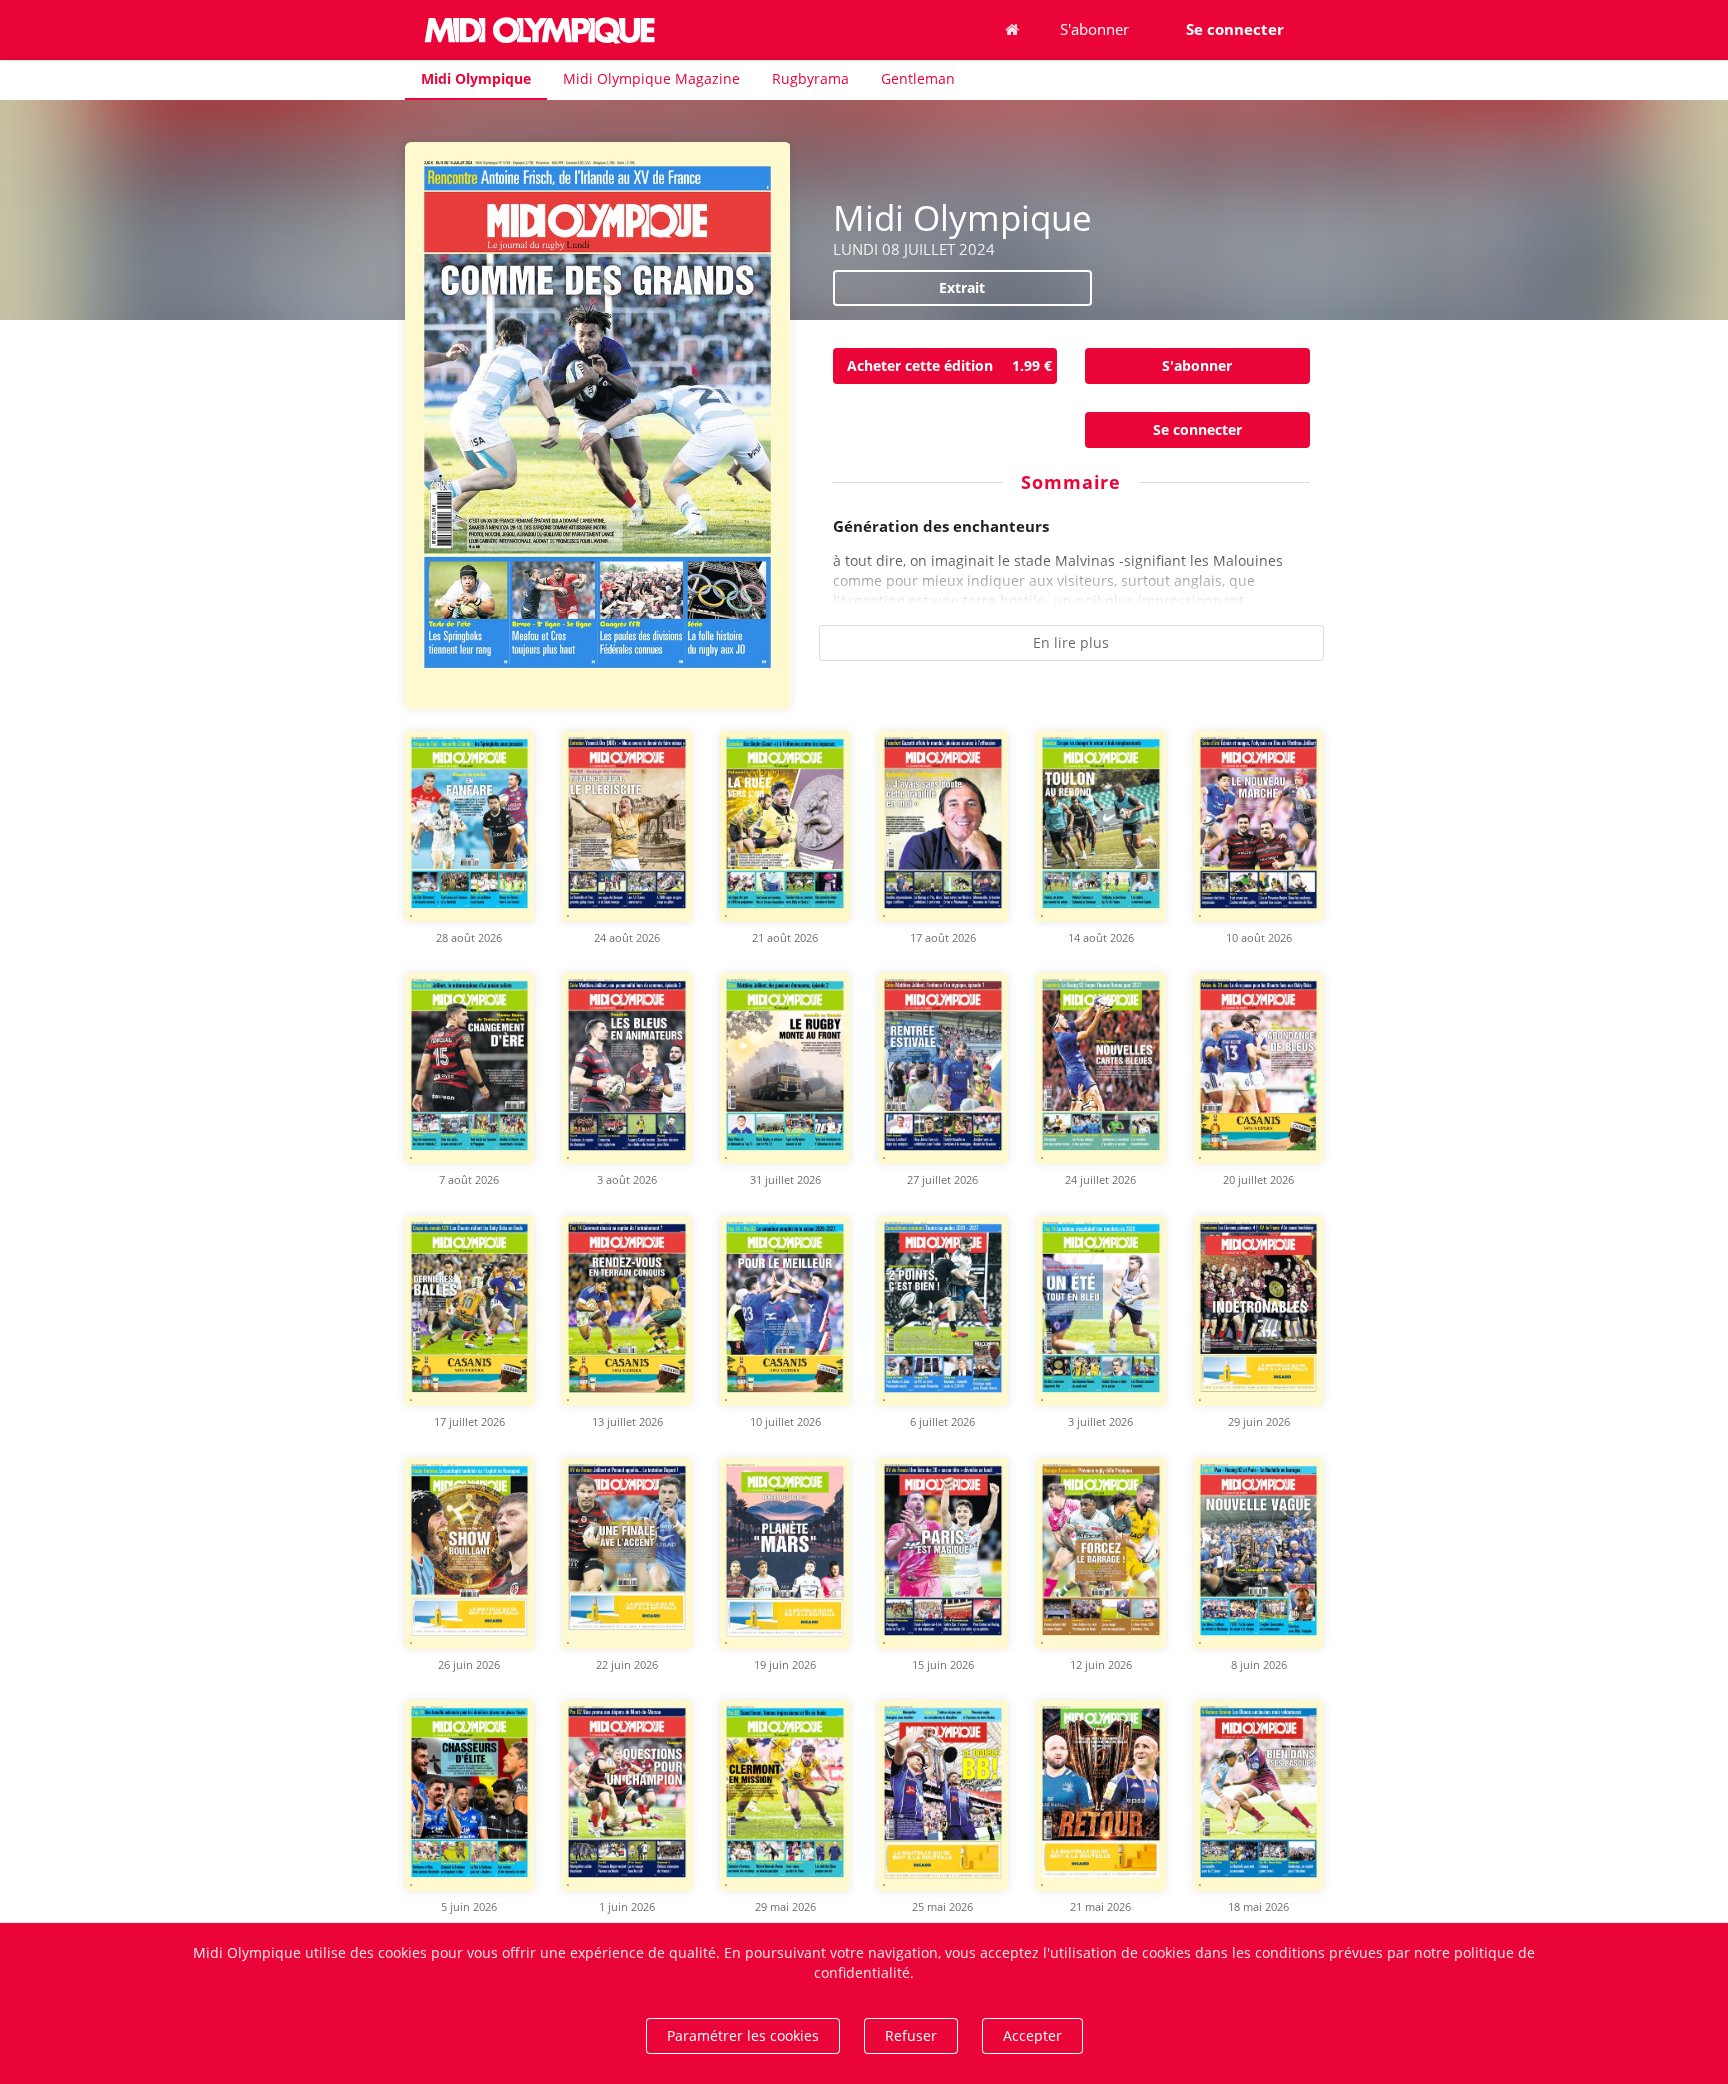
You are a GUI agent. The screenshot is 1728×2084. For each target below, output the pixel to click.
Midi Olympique (476, 78)
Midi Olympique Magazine (651, 78)
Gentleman (918, 78)
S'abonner (1094, 29)
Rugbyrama (810, 78)
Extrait (962, 287)
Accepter (1032, 2035)
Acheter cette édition (949, 365)
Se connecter (1197, 429)
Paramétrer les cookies (743, 2035)
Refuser (911, 2035)
